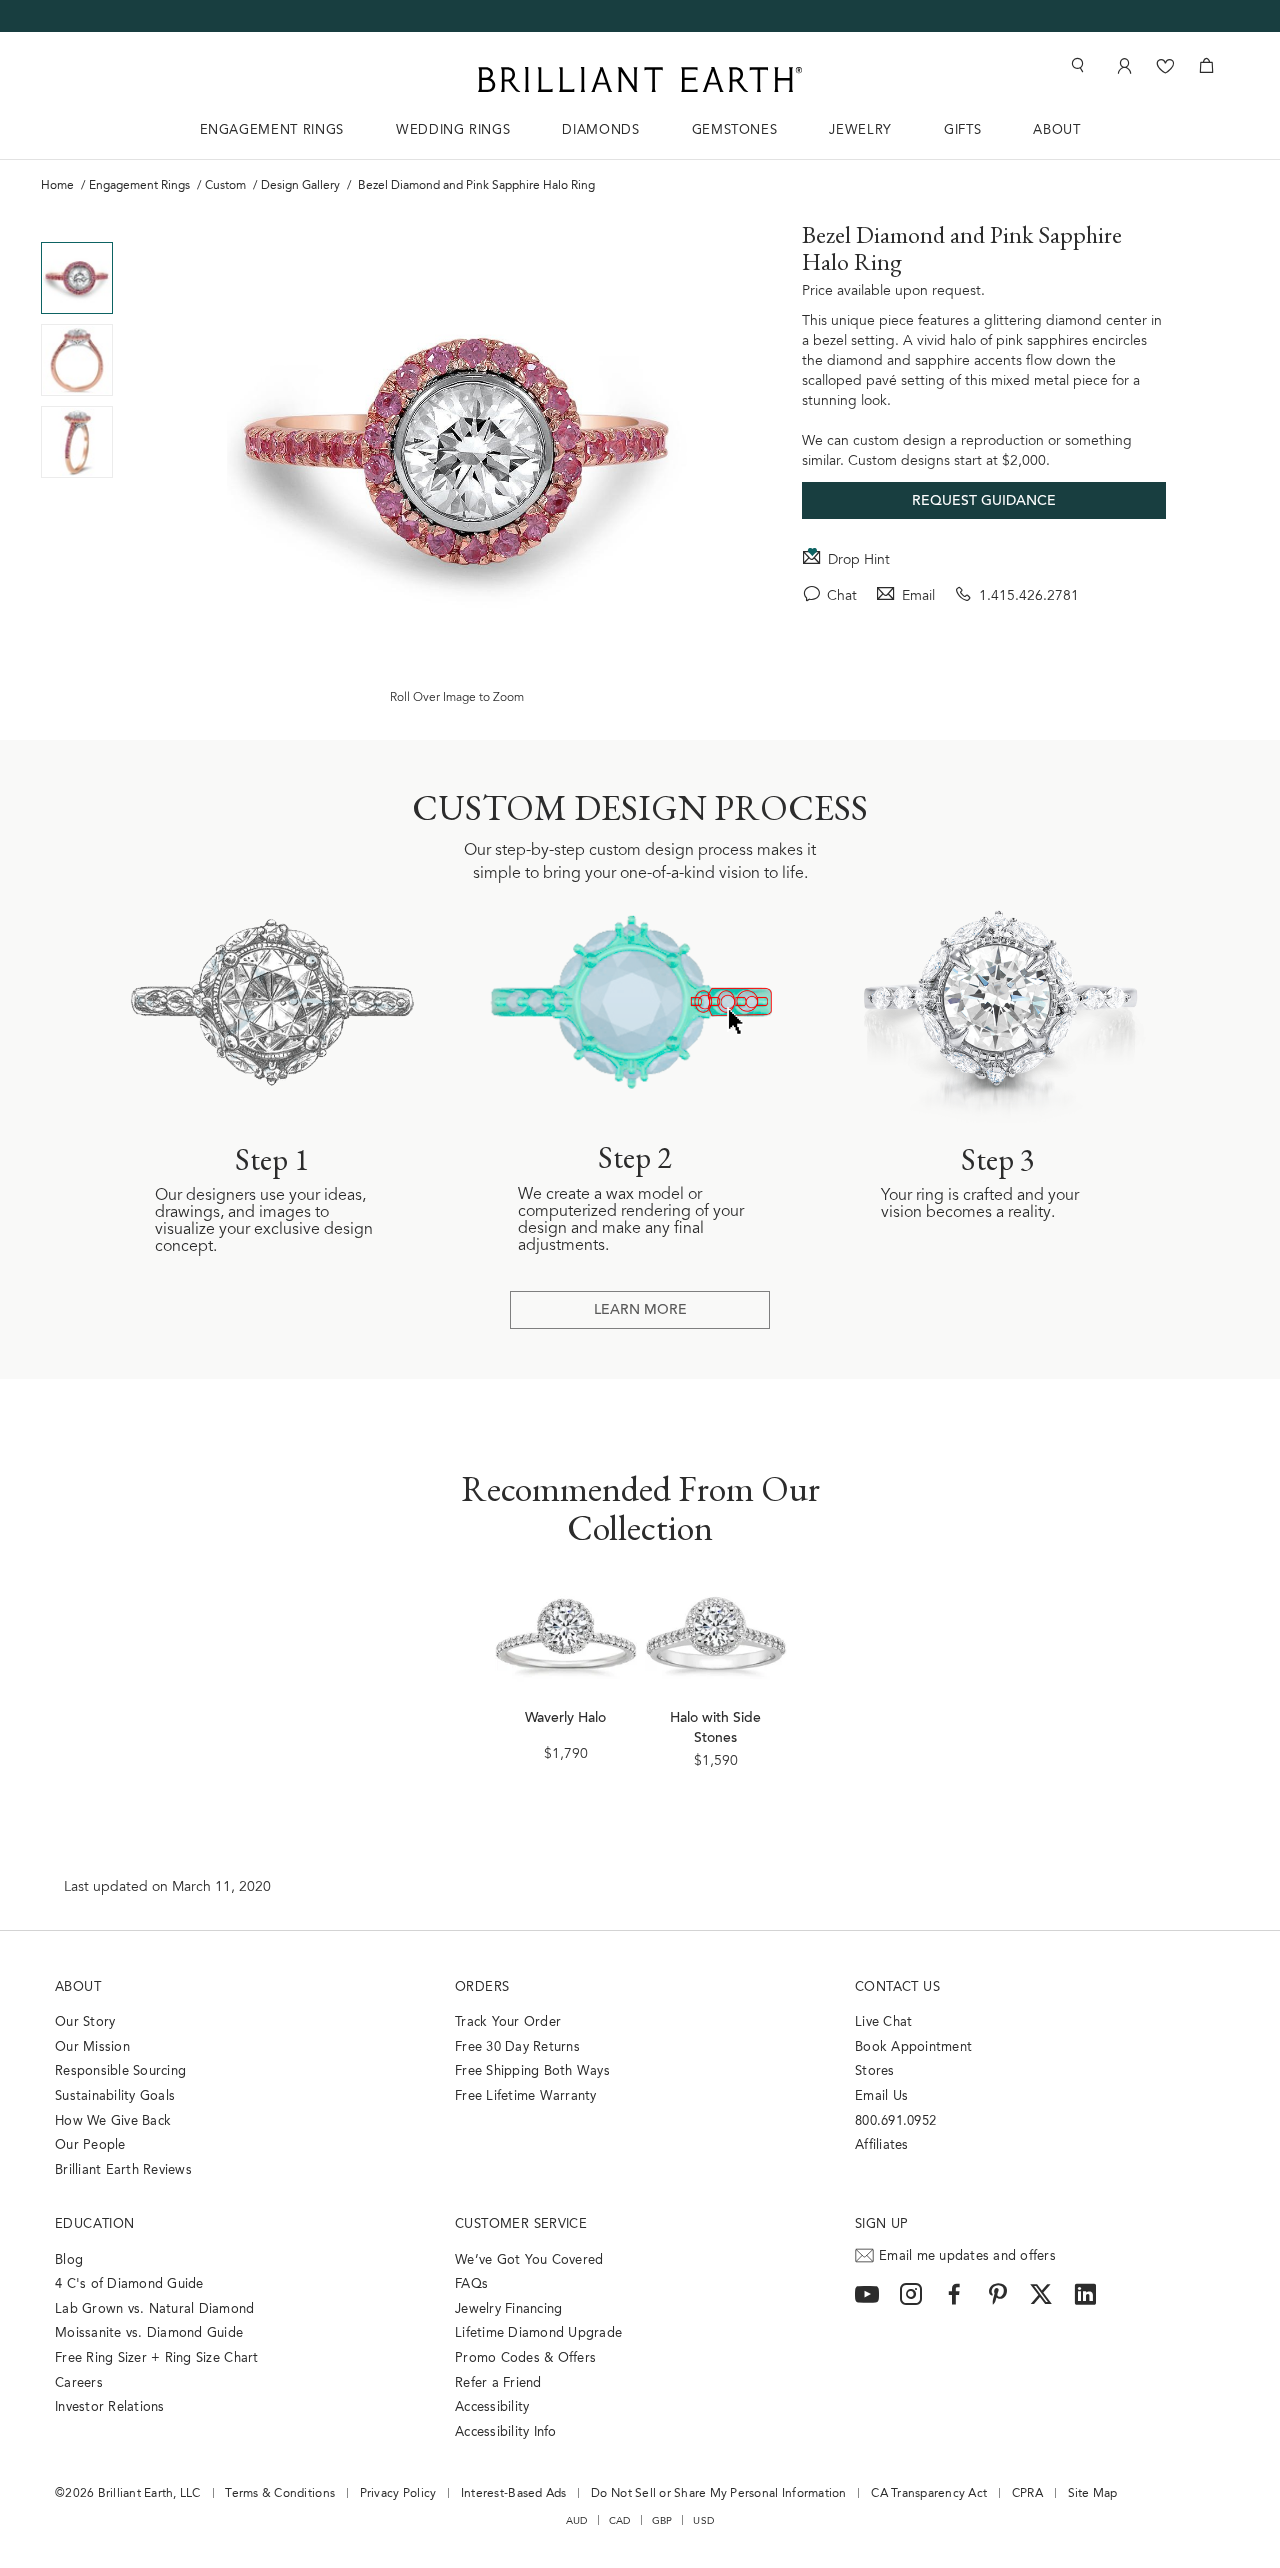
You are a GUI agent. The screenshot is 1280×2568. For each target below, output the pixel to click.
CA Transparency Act (929, 2494)
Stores (875, 2071)
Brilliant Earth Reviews (123, 2170)
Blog (69, 2260)
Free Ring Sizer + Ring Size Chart (157, 2358)
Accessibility (492, 2407)
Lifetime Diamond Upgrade (538, 2333)
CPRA (1027, 2494)
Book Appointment (913, 2047)
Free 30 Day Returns (517, 2047)
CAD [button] (620, 2521)
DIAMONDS (600, 130)
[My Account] (1122, 65)
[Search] (1076, 65)
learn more (640, 1311)
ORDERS (482, 1987)
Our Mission (92, 2047)
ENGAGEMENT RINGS (272, 130)
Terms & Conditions (280, 2494)
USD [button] (703, 2521)
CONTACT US (897, 1987)
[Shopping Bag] (1206, 65)
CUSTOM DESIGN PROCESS (640, 808)
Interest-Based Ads (514, 2494)
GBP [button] (662, 2521)
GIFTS (962, 130)
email (918, 597)
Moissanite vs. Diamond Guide (149, 2333)
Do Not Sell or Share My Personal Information (718, 2494)
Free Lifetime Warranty (526, 2096)
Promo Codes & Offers (525, 2358)
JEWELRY (860, 130)
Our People (90, 2145)
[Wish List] (1165, 65)
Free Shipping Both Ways (532, 2071)
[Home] (640, 79)
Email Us (881, 2096)
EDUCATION (95, 2224)
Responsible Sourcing (120, 2071)
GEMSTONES (735, 130)
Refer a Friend (498, 2383)
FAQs (471, 2284)
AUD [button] (577, 2521)
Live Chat (883, 2022)
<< (77, 227)
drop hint (859, 561)
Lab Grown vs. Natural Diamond (155, 2309)
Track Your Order (508, 2022)
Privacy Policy (398, 2494)
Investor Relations (110, 2407)
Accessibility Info (506, 2432)
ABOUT (1056, 130)
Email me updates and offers (967, 2256)
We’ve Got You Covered (529, 2260)
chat (842, 597)
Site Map (1093, 2494)
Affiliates (882, 2145)
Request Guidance (984, 502)
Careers (79, 2383)
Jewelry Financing (508, 2309)
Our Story (85, 2022)
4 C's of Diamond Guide (129, 2284)
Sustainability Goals (115, 2096)
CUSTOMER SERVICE (521, 2224)
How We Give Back (113, 2121)
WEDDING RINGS (453, 130)
